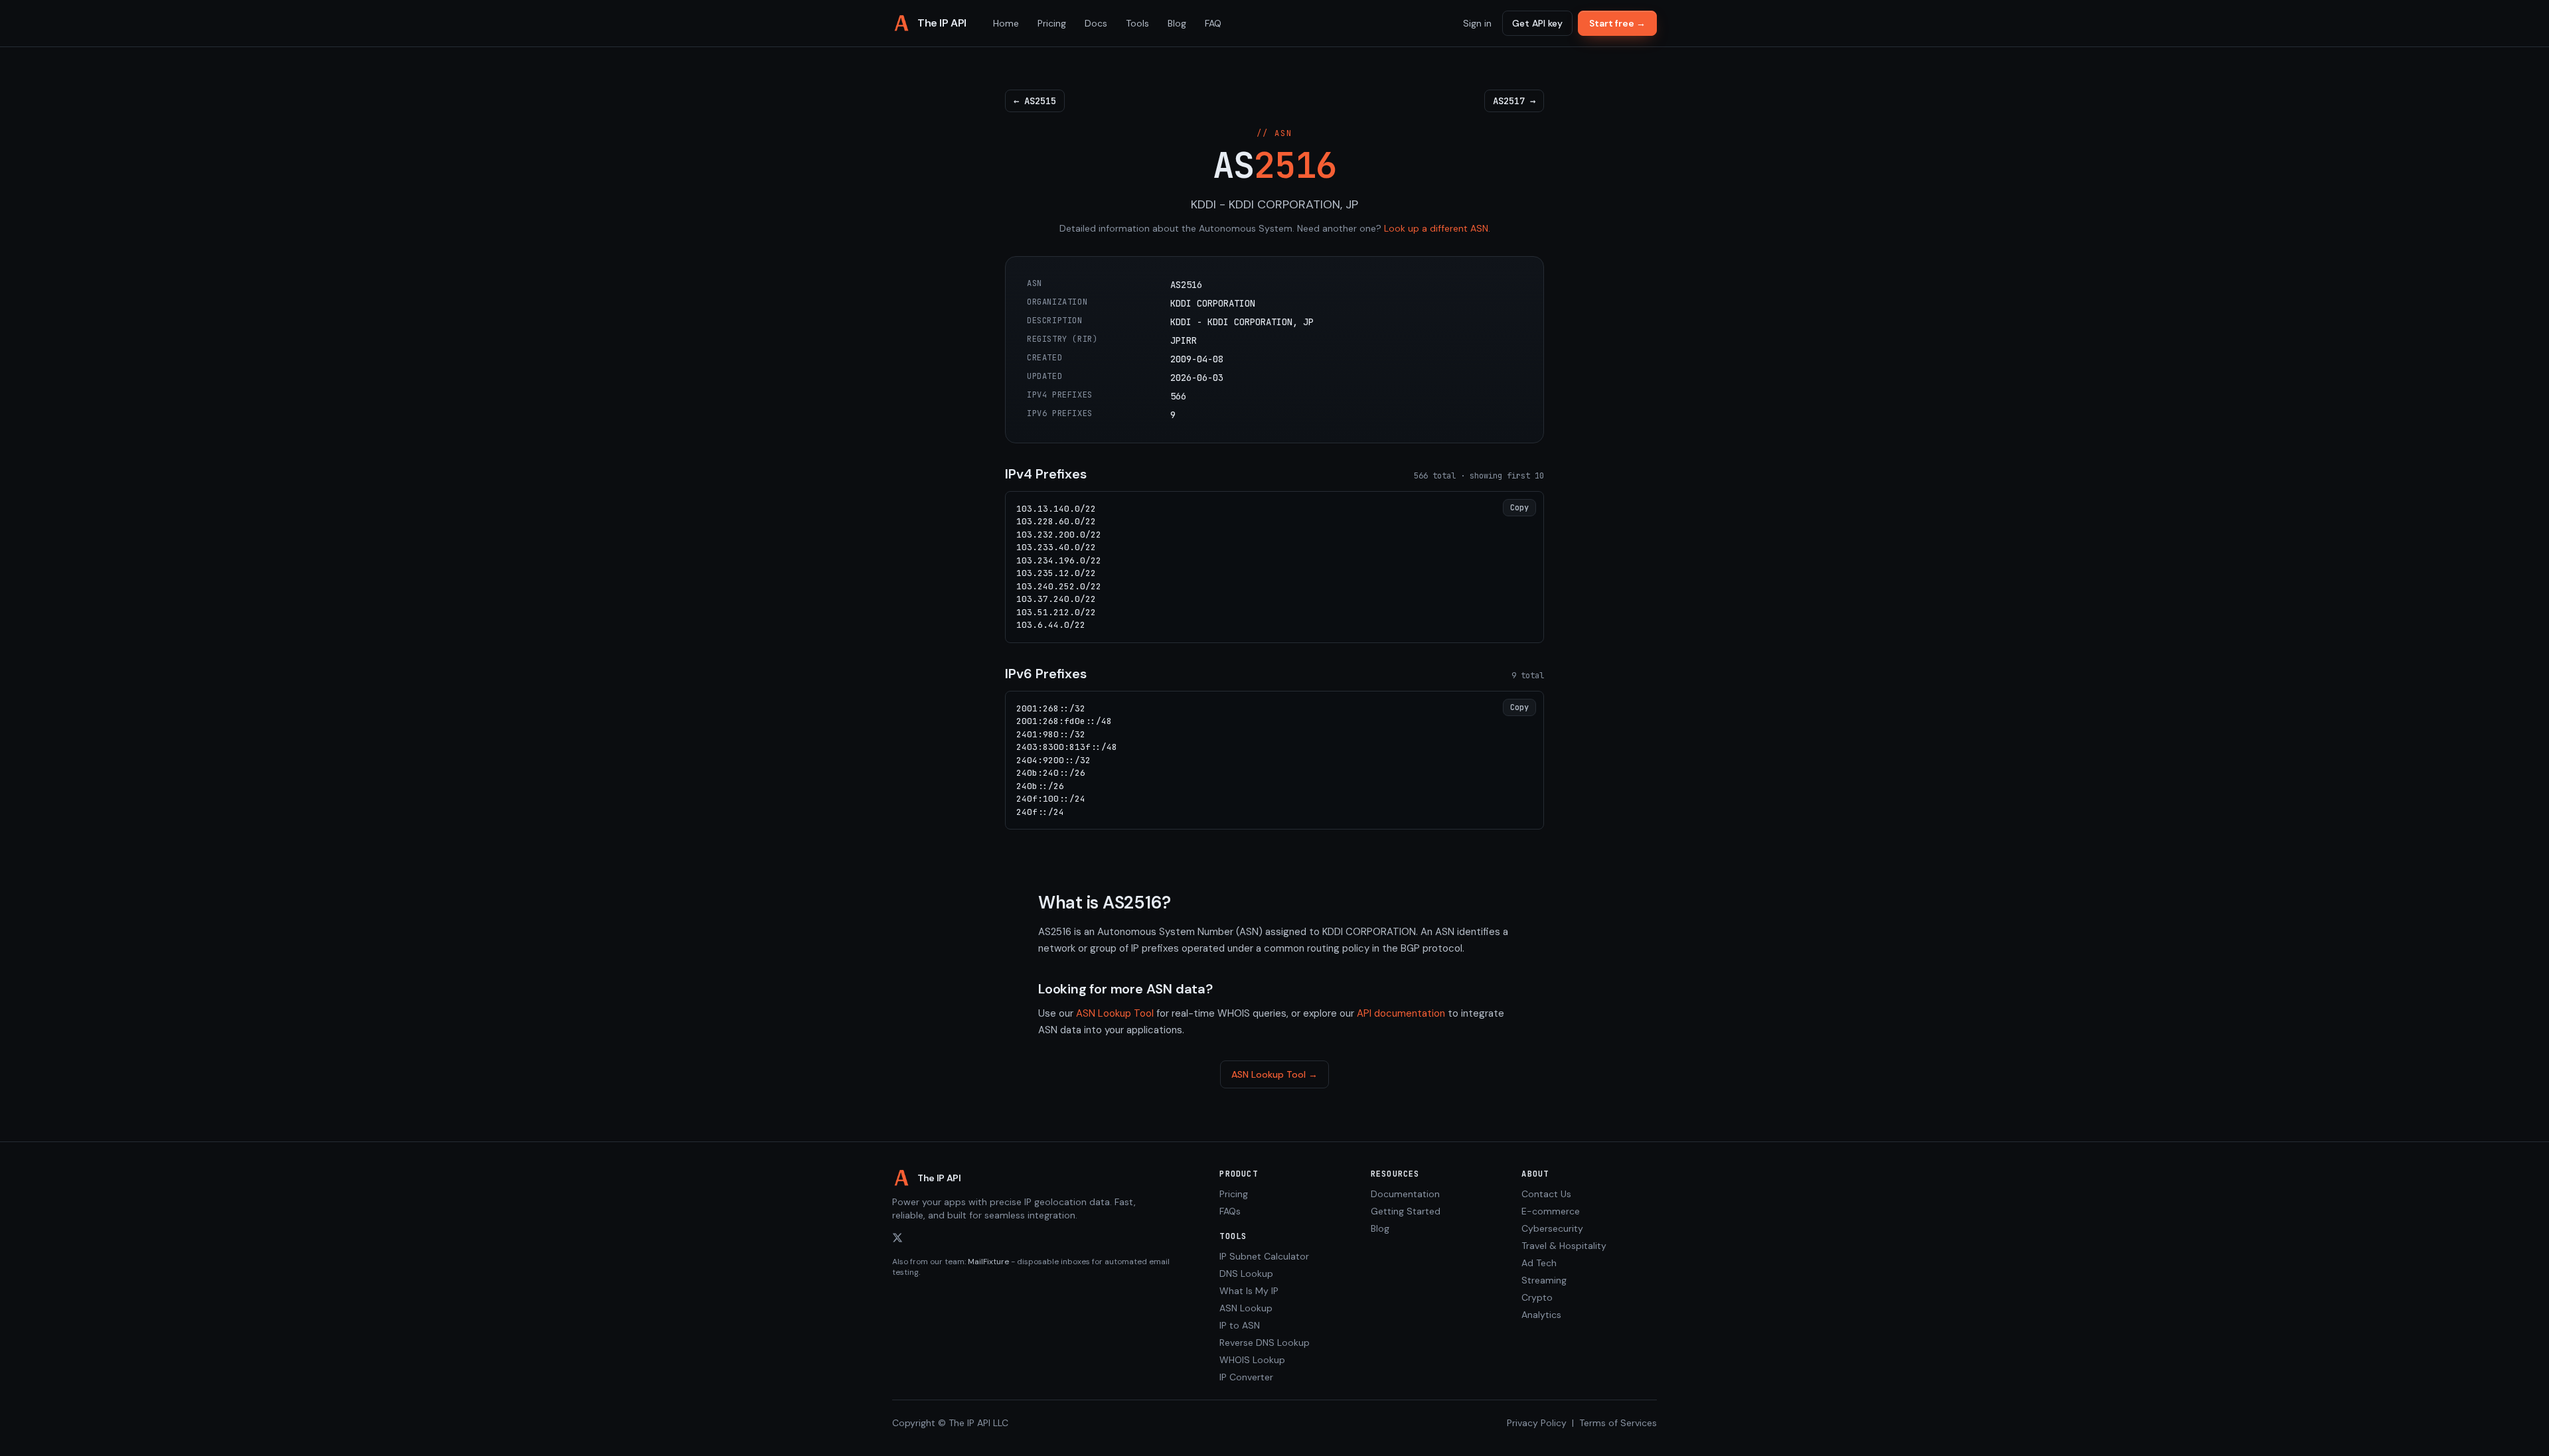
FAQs (1230, 1211)
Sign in (1477, 23)
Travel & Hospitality (1564, 1246)
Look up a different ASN (1436, 228)
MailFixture (988, 1262)
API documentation (1401, 1013)
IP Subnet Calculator (1264, 1256)
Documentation (1405, 1194)
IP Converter (1246, 1377)
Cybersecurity (1552, 1228)
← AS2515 (1035, 101)
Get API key (1537, 23)
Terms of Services (1618, 1423)
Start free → (1617, 23)
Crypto (1537, 1297)
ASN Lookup (1246, 1308)
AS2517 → (1514, 101)
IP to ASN (1240, 1325)
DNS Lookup (1246, 1274)
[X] (897, 1238)
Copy (1519, 508)
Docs (1096, 23)
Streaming (1544, 1280)
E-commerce (1551, 1211)
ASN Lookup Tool (1115, 1013)
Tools (1137, 23)
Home (1006, 23)
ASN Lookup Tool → (1274, 1074)
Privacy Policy (1537, 1423)
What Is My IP (1249, 1291)
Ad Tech (1539, 1263)
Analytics (1541, 1315)
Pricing (1052, 23)
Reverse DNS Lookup (1265, 1343)
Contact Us (1546, 1194)
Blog (1177, 23)
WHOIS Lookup (1252, 1360)
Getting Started (1406, 1211)
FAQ (1213, 23)
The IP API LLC (978, 1423)
